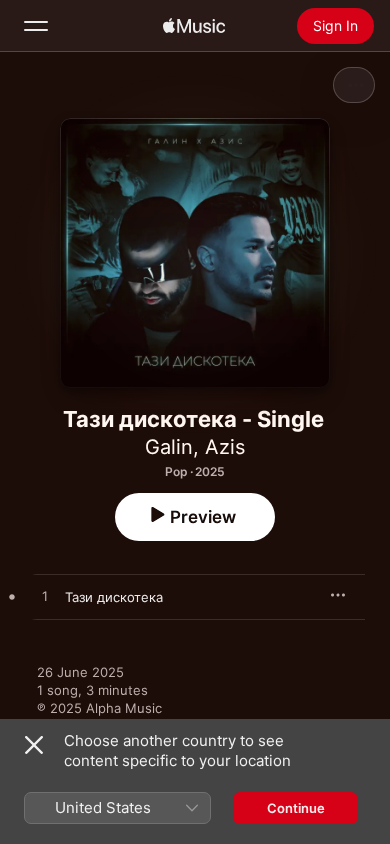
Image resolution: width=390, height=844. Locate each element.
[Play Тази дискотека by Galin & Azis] (45, 597)
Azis (225, 447)
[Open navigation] (36, 26)
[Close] (34, 745)
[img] (194, 26)
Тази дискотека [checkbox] (114, 597)
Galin (169, 447)
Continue (296, 808)
